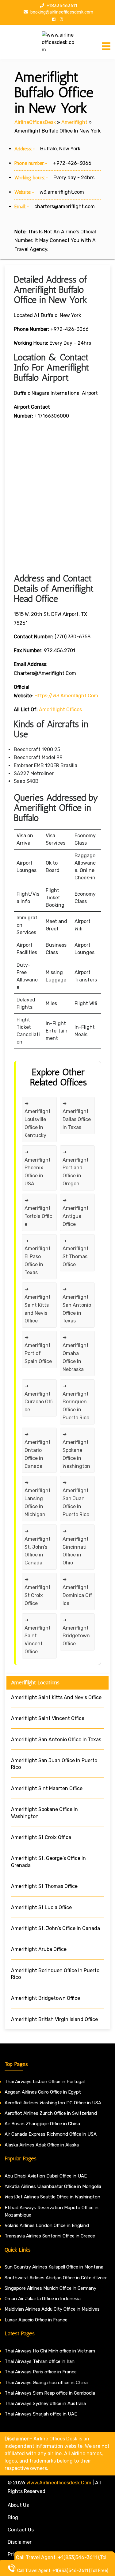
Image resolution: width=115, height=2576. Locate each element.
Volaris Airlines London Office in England (47, 2225)
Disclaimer (20, 2542)
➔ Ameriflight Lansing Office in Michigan (38, 1498)
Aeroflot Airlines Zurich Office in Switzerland (51, 2113)
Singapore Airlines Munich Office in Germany (50, 2288)
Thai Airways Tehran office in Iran (40, 2361)
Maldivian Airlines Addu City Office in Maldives (52, 2309)
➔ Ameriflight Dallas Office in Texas (77, 1115)
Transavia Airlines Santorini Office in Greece (50, 2236)
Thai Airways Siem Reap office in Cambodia (50, 2393)
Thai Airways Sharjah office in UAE (41, 2414)
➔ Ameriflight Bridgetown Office (77, 1632)
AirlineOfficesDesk (35, 122)
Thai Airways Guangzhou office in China (46, 2383)
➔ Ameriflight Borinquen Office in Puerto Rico (76, 1402)
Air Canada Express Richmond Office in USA (51, 2134)
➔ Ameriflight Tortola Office (38, 1212)
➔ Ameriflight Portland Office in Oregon (76, 1168)
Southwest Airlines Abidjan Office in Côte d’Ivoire (56, 2278)
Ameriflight (74, 122)
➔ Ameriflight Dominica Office (77, 1591)
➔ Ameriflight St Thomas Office (76, 1253)
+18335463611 (61, 6)
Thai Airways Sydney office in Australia (45, 2404)
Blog (13, 2517)
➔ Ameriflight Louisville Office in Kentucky (38, 1119)
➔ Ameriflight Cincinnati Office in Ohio (76, 1547)
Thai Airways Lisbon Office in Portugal (45, 2082)
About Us (18, 2505)
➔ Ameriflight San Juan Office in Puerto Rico (76, 1498)
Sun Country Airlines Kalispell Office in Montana (55, 2267)
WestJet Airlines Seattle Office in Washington (52, 2197)
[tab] (106, 46)
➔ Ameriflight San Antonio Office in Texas (77, 1305)
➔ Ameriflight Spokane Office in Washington (76, 1450)
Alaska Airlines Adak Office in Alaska (42, 2145)
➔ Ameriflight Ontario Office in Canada (38, 1450)
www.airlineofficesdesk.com (59, 2483)
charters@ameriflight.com (65, 206)
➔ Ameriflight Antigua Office (76, 1212)
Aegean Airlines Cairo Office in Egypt (43, 2092)
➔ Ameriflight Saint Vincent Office (38, 1636)
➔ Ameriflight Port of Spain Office (38, 1349)
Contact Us (21, 2530)
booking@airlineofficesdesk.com (61, 12)
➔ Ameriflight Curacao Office (39, 1398)
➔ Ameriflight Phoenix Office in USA (38, 1168)
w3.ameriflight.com (62, 192)
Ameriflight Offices (60, 709)
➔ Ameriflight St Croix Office (38, 1591)
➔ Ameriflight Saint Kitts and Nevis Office (38, 1305)
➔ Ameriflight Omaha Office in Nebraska (76, 1353)
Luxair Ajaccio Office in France (36, 2320)
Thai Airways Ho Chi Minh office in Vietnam (50, 2351)
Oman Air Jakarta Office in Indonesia (43, 2299)
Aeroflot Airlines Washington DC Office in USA (53, 2103)
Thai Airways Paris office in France (41, 2372)
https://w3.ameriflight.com (66, 696)
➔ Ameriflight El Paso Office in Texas (38, 1257)
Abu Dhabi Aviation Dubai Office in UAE (46, 2176)
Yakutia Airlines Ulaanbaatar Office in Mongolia (53, 2186)
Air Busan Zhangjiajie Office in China (42, 2124)
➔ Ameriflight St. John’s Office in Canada (38, 1547)
